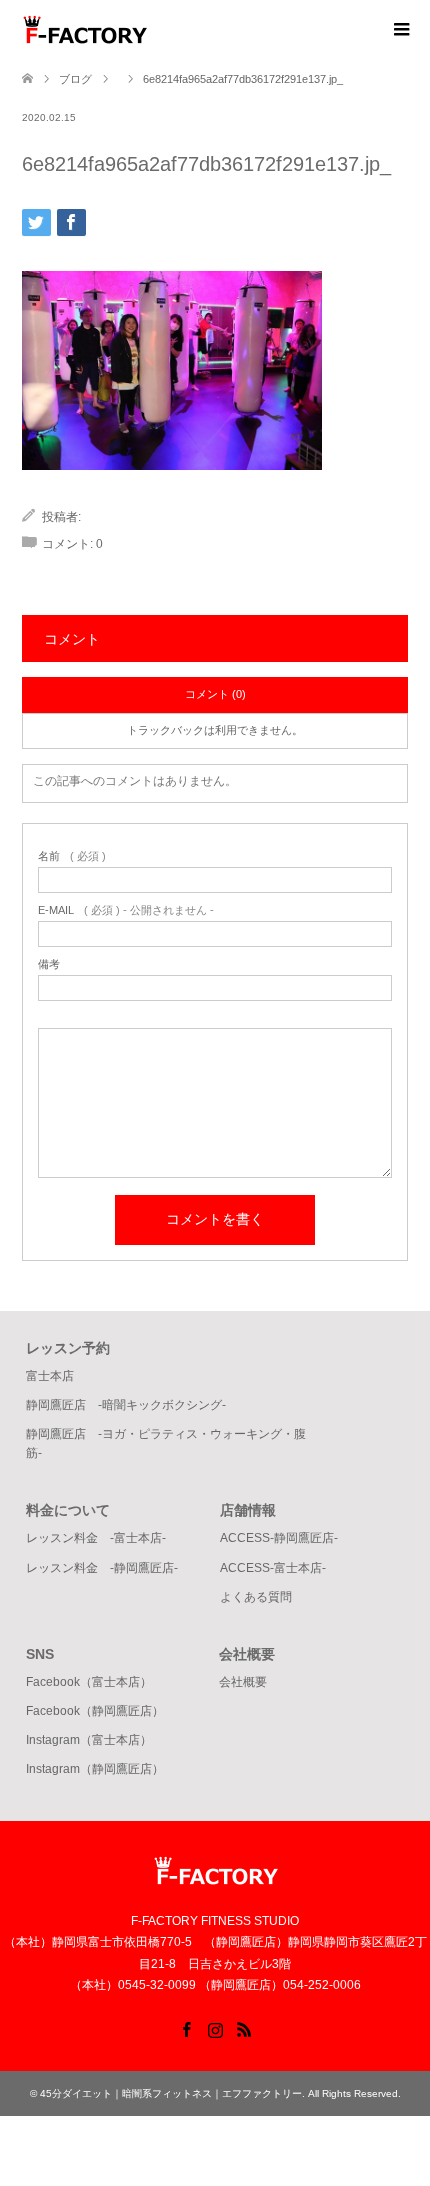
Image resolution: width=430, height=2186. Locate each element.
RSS (244, 2028)
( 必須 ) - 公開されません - (126, 910)
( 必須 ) (72, 856)
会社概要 (243, 1682)
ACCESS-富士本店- (273, 1568)
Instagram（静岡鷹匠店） (95, 1769)
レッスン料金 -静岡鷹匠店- (102, 1568)
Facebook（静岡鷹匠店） (95, 1711)
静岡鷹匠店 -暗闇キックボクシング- (126, 1405)
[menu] (400, 30)
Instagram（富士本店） (89, 1740)
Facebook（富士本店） (89, 1682)
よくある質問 (256, 1597)
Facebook (186, 2028)
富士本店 (50, 1376)
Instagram (215, 2028)
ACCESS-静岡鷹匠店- (279, 1538)
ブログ (75, 79)
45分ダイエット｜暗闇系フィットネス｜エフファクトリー (171, 2093)
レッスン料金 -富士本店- (96, 1538)
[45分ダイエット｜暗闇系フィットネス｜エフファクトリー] (147, 29)
